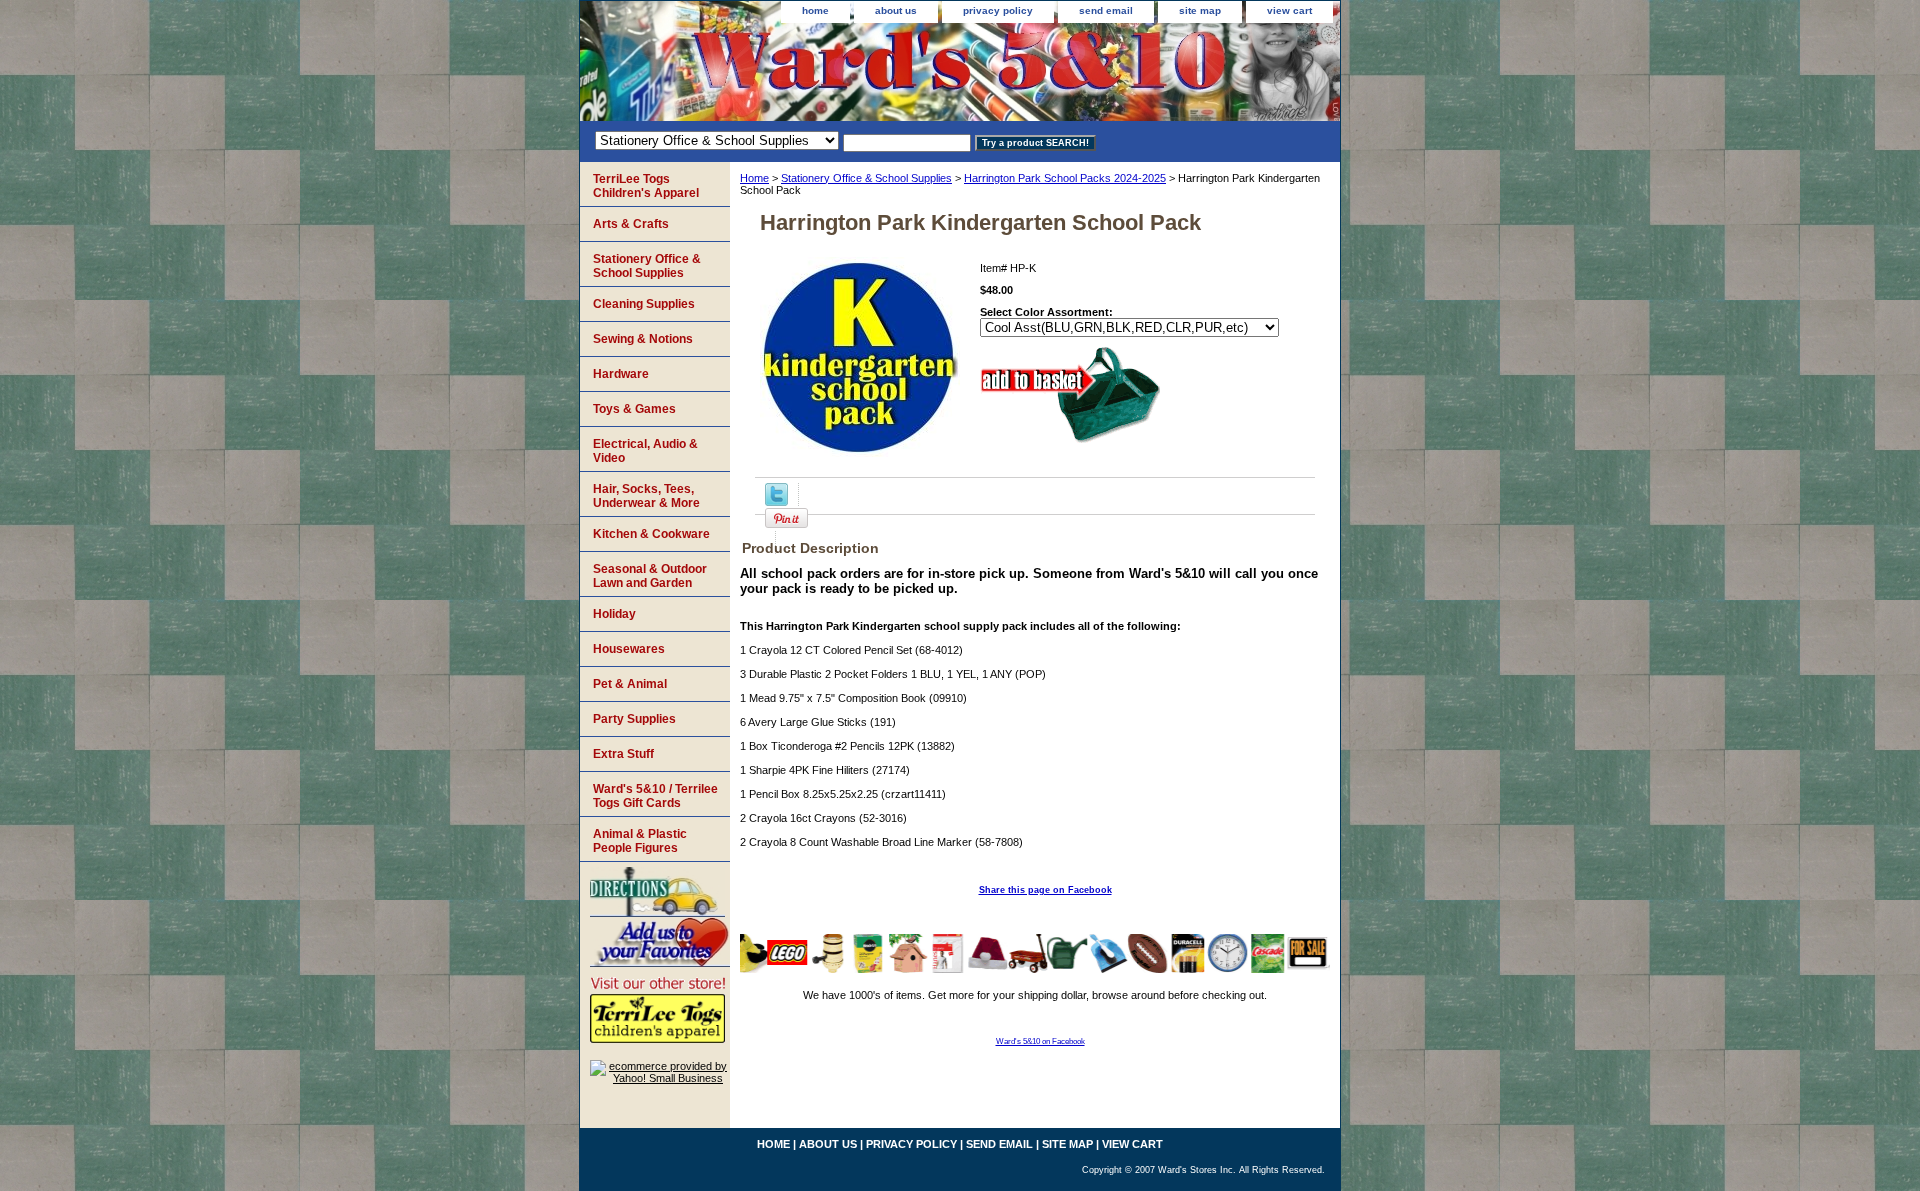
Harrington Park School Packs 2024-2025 (1065, 178)
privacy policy (998, 10)
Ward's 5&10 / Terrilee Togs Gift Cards (655, 796)
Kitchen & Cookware (651, 534)
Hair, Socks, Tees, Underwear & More (646, 496)
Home (754, 178)
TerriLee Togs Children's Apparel (646, 186)
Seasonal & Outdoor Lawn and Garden (650, 576)
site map (1200, 10)
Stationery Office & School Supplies (866, 178)
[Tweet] (776, 502)
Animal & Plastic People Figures (640, 841)
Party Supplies (634, 719)
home (815, 10)
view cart (1289, 10)
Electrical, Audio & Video (645, 451)
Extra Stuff (623, 754)
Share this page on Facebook (1045, 890)
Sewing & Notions (643, 339)
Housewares (629, 649)
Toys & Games (634, 409)
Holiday (614, 614)
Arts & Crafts (631, 224)
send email (1106, 10)
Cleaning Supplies (644, 304)
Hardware (621, 374)
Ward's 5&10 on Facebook (1040, 1041)
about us (896, 10)
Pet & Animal (630, 684)
